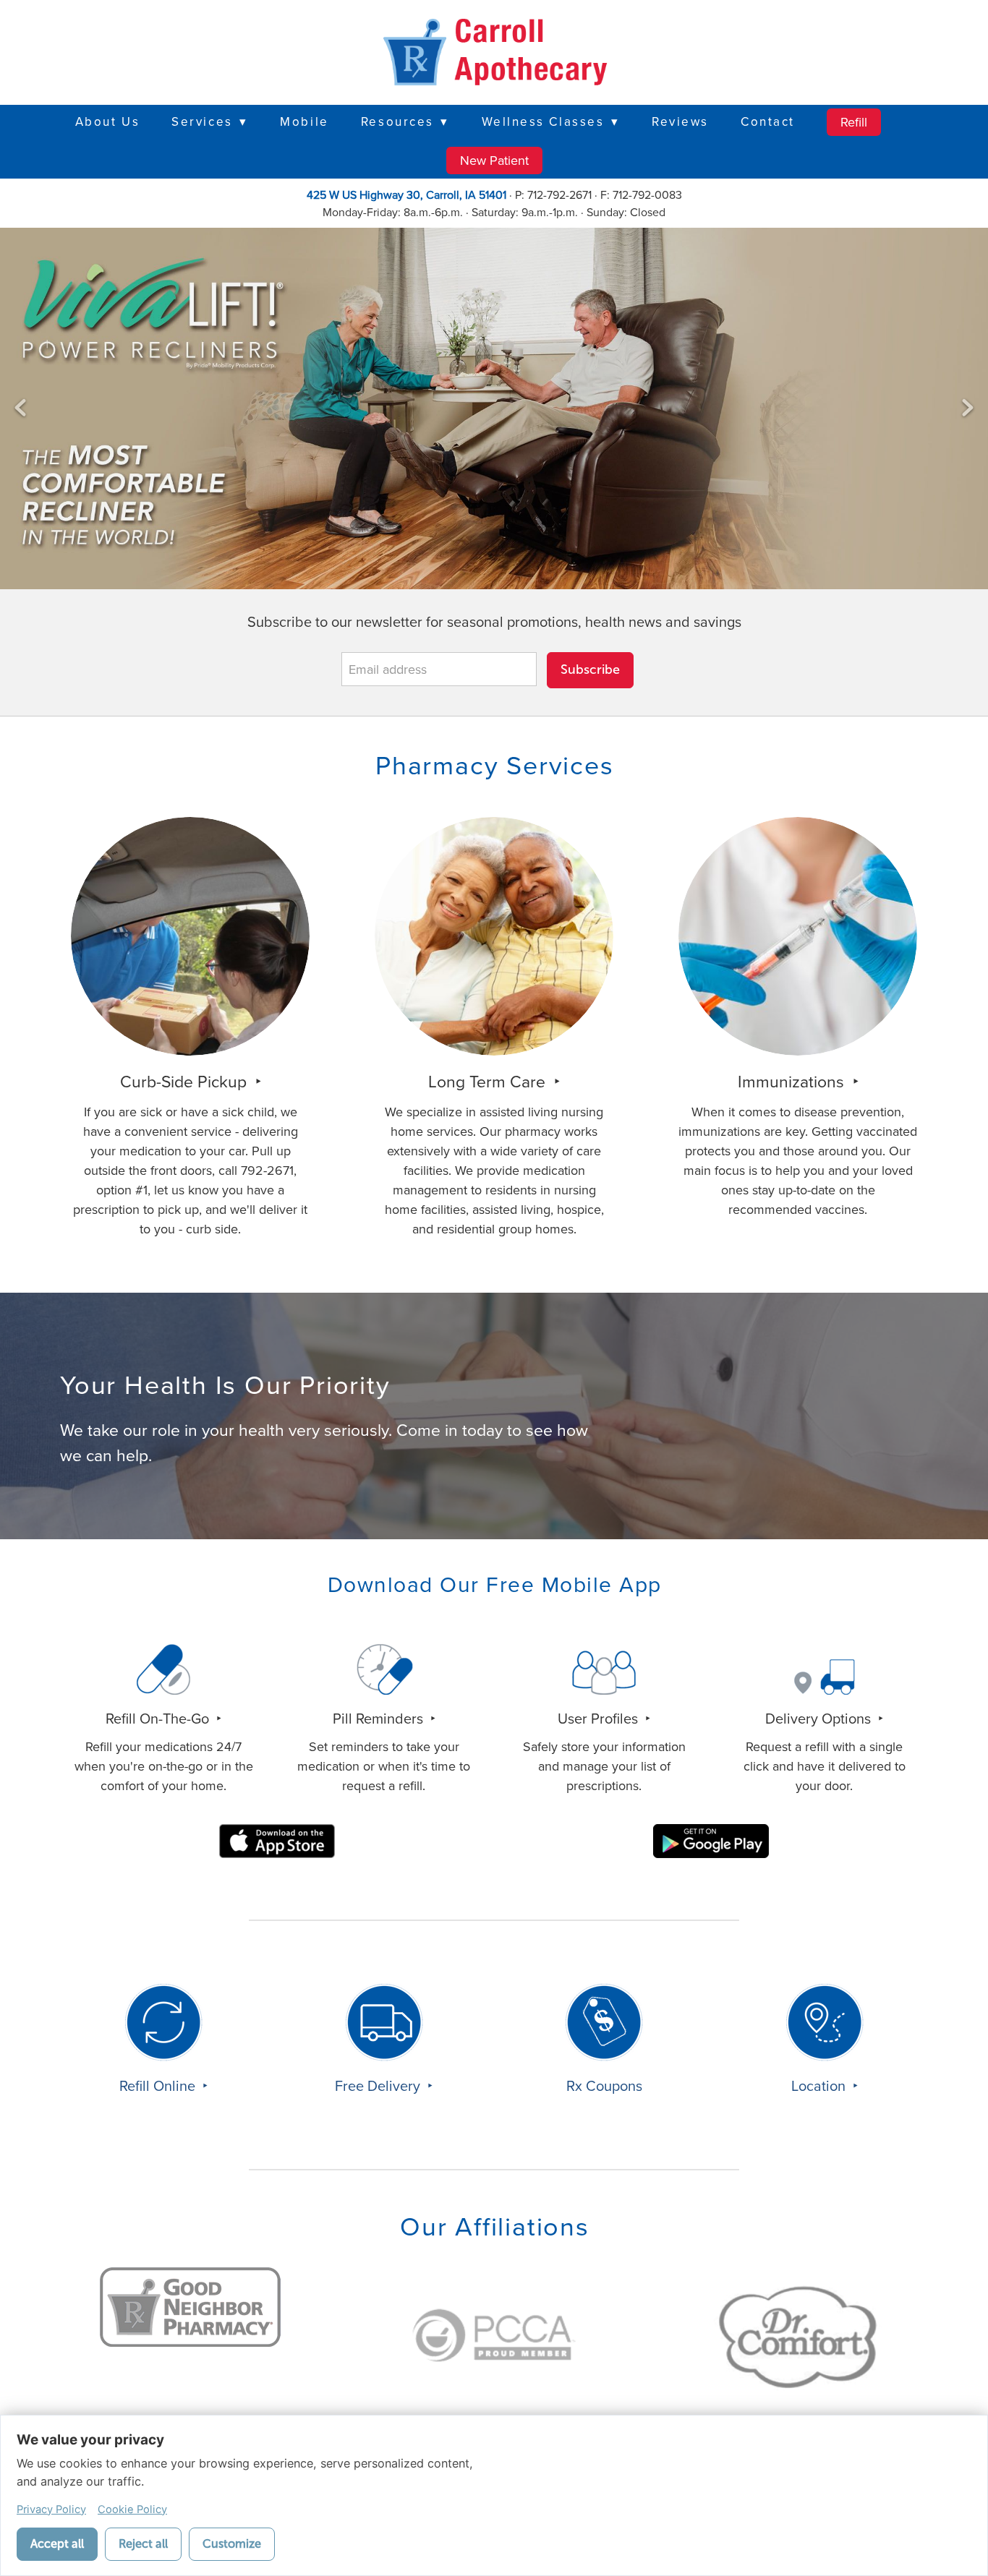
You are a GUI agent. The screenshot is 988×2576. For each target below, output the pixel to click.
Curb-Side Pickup (186, 1081)
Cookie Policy (132, 2509)
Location (820, 2085)
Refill (854, 122)
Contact (768, 121)
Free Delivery (379, 2085)
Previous (20, 408)
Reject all (143, 2544)
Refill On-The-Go (159, 1718)
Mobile (304, 121)
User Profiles (600, 1718)
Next (968, 408)
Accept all (57, 2544)
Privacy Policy (51, 2509)
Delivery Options (820, 1718)
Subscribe (590, 669)
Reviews (680, 121)
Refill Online (159, 2085)
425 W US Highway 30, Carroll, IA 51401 (406, 194)
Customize (232, 2544)
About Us (107, 121)
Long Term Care (489, 1081)
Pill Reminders (380, 1718)
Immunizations (793, 1081)
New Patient (494, 160)
